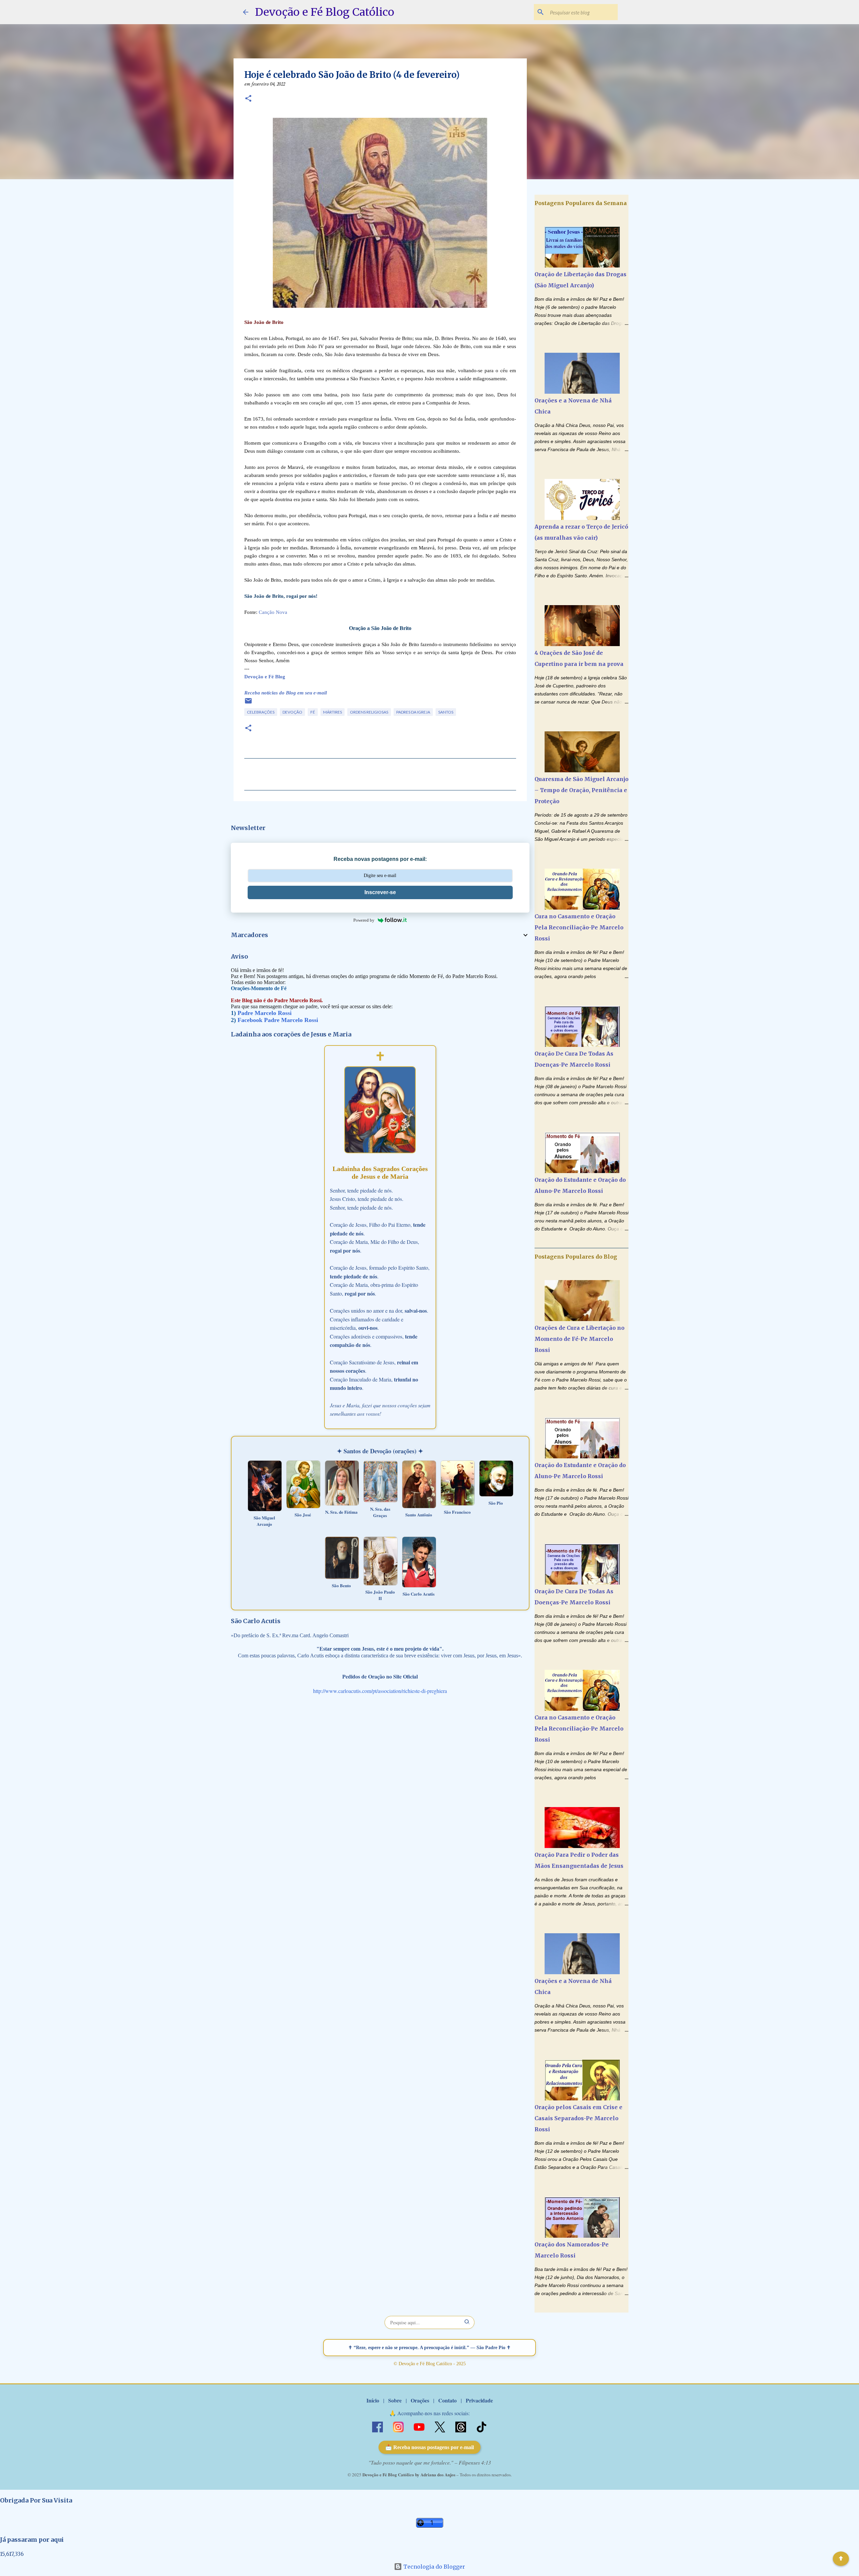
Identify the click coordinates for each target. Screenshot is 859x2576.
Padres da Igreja (413, 712)
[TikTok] (482, 2426)
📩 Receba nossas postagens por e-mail (429, 2447)
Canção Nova (273, 612)
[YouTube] (420, 2426)
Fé (313, 712)
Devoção (292, 712)
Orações (420, 2400)
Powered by (364, 920)
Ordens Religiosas (369, 712)
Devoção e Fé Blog (265, 677)
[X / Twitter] (441, 2426)
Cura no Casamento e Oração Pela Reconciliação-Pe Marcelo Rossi (579, 927)
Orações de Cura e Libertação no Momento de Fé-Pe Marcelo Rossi (579, 1339)
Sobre (395, 2400)
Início (373, 2400)
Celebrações (261, 712)
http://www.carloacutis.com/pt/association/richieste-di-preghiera (380, 1691)
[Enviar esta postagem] (248, 703)
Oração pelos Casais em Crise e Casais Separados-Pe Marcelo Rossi (578, 2118)
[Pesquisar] (467, 2322)
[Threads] (461, 2426)
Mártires (333, 712)
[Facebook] (378, 2426)
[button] (248, 99)
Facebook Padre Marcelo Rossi (278, 1020)
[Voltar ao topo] (841, 2559)
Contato (447, 2400)
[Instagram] (399, 2426)
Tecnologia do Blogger (434, 2567)
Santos (446, 712)
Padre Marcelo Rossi (265, 1013)
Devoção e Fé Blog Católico (325, 12)
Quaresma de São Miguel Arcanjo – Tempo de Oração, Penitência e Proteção (582, 790)
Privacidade (479, 2400)
